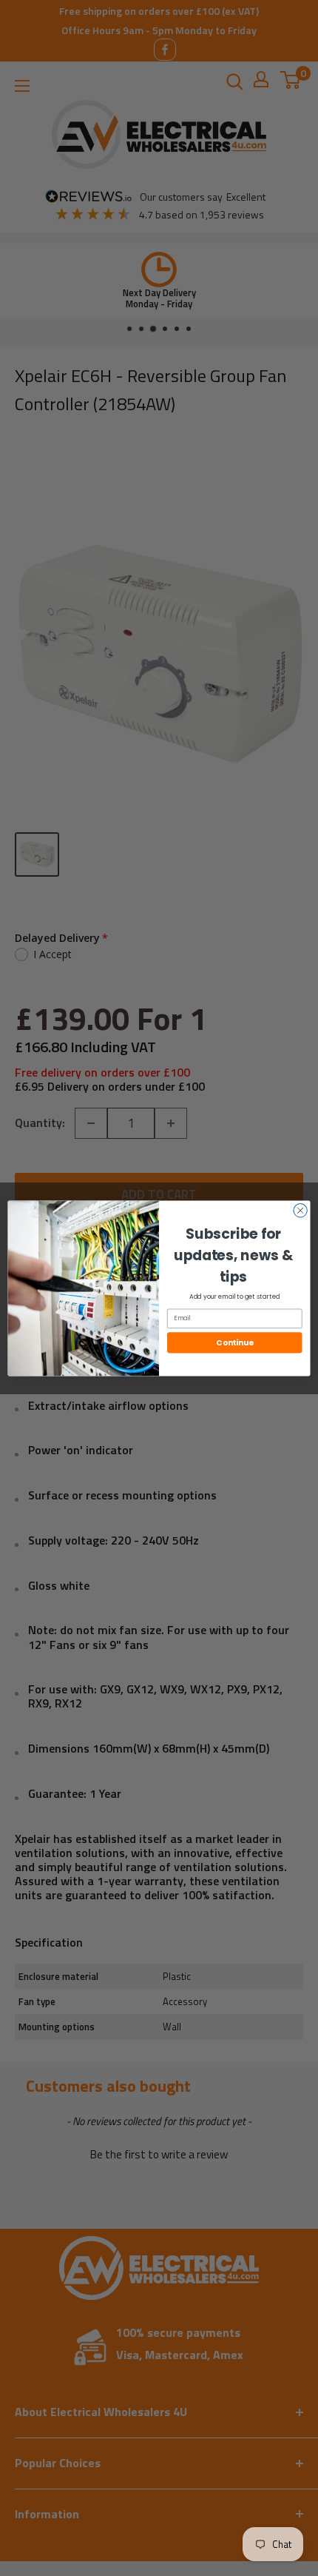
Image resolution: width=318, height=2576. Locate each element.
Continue (234, 1343)
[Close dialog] (300, 1210)
